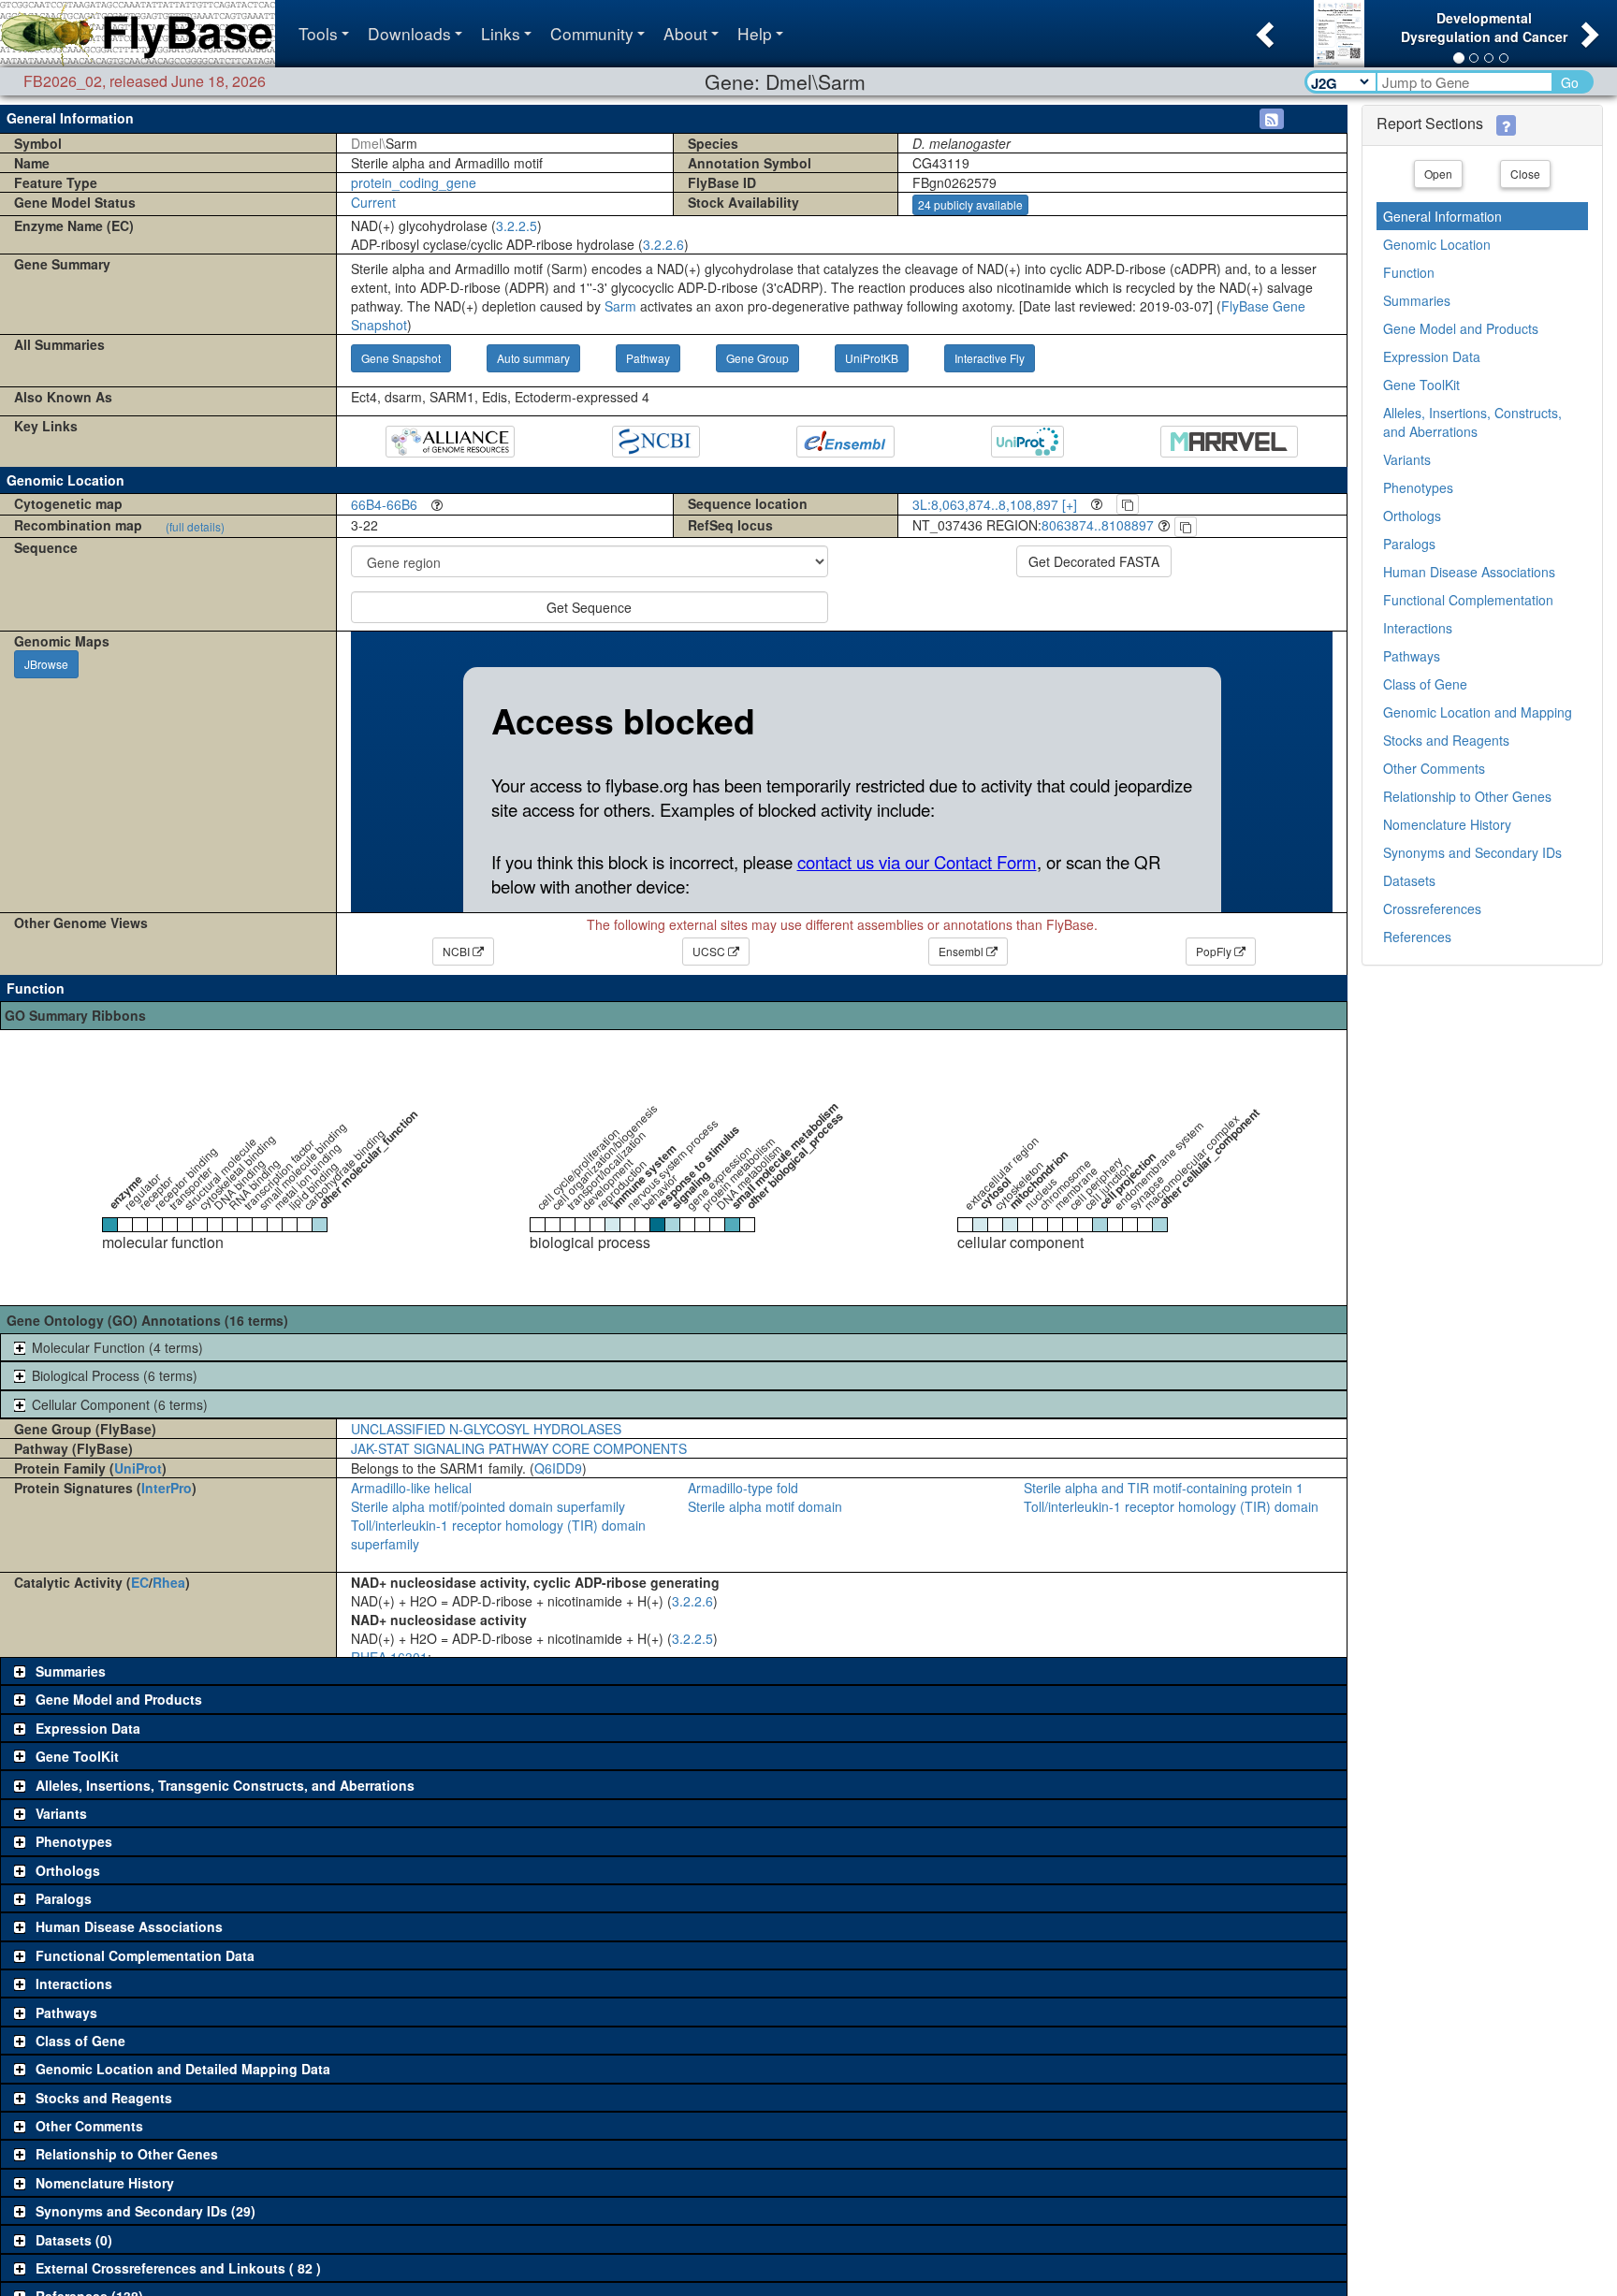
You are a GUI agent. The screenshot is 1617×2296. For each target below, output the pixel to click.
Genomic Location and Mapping (1478, 712)
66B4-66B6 (384, 504)
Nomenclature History (1447, 824)
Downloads (409, 33)
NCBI (458, 951)
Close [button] (1525, 174)
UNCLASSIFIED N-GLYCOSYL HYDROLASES (486, 1429)
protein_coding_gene (414, 182)
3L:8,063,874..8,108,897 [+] (995, 504)
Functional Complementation (1468, 600)
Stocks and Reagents (1446, 740)
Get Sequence (589, 607)
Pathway (648, 358)
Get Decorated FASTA (1094, 561)
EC (140, 1582)
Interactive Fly (990, 358)
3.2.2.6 (663, 244)
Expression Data (1432, 356)
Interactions (1418, 628)
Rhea (169, 1582)
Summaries (1417, 300)
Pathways (1412, 656)
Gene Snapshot (401, 358)
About (685, 33)
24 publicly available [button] (970, 204)
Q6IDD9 (558, 1468)
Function (1409, 272)
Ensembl (962, 951)
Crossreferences (1432, 908)
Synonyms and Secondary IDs (1472, 852)
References (1417, 937)
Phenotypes (1418, 487)
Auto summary (533, 358)
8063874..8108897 (1098, 525)
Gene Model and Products (1461, 328)
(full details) (195, 526)
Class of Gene (1425, 684)
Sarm (620, 306)
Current (373, 202)
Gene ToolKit (1421, 385)
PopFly (1215, 951)
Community (592, 33)
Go (1570, 82)
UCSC (710, 951)
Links (501, 33)
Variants (1407, 459)
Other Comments (1434, 768)
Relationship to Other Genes (1467, 796)
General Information (1442, 216)
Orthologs (1412, 516)
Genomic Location (1437, 244)
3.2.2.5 (517, 225)
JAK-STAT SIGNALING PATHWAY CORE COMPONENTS (519, 1448)
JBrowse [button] (46, 664)
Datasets (1409, 880)
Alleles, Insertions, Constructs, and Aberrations (1472, 422)
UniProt (138, 1468)
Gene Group (758, 358)
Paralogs (1409, 544)
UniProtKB (872, 358)
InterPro (167, 1488)
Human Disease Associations (1469, 572)
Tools (318, 33)
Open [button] (1438, 174)
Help (755, 33)
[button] (1263, 29)
